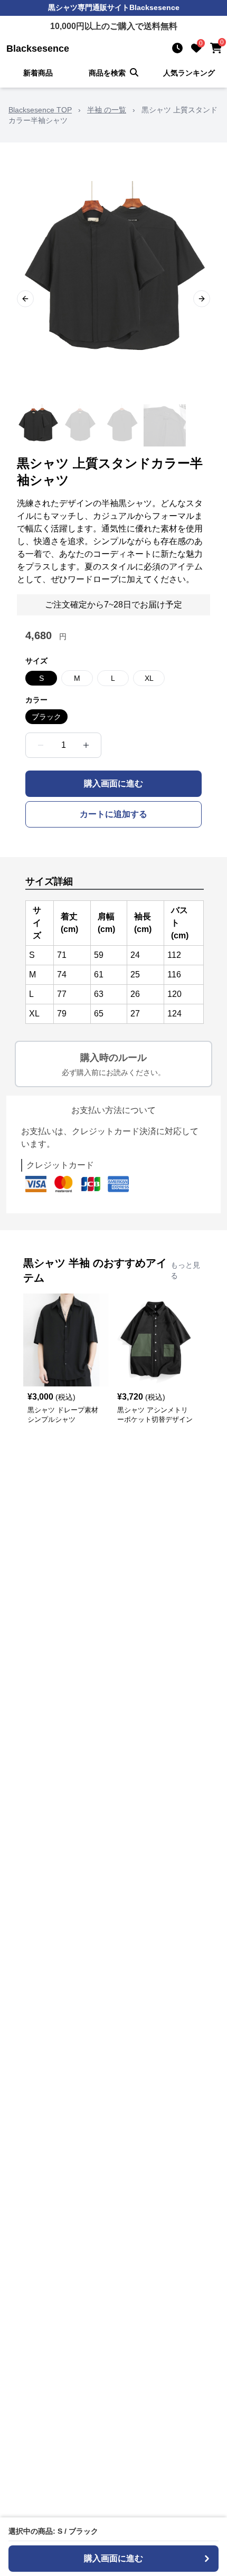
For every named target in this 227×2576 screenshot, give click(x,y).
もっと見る (185, 1270)
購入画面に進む (113, 783)
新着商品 (38, 73)
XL (149, 678)
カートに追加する (113, 814)
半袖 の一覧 (107, 110)
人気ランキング (189, 73)
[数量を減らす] (41, 745)
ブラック (46, 717)
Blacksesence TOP (40, 110)
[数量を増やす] (86, 745)
